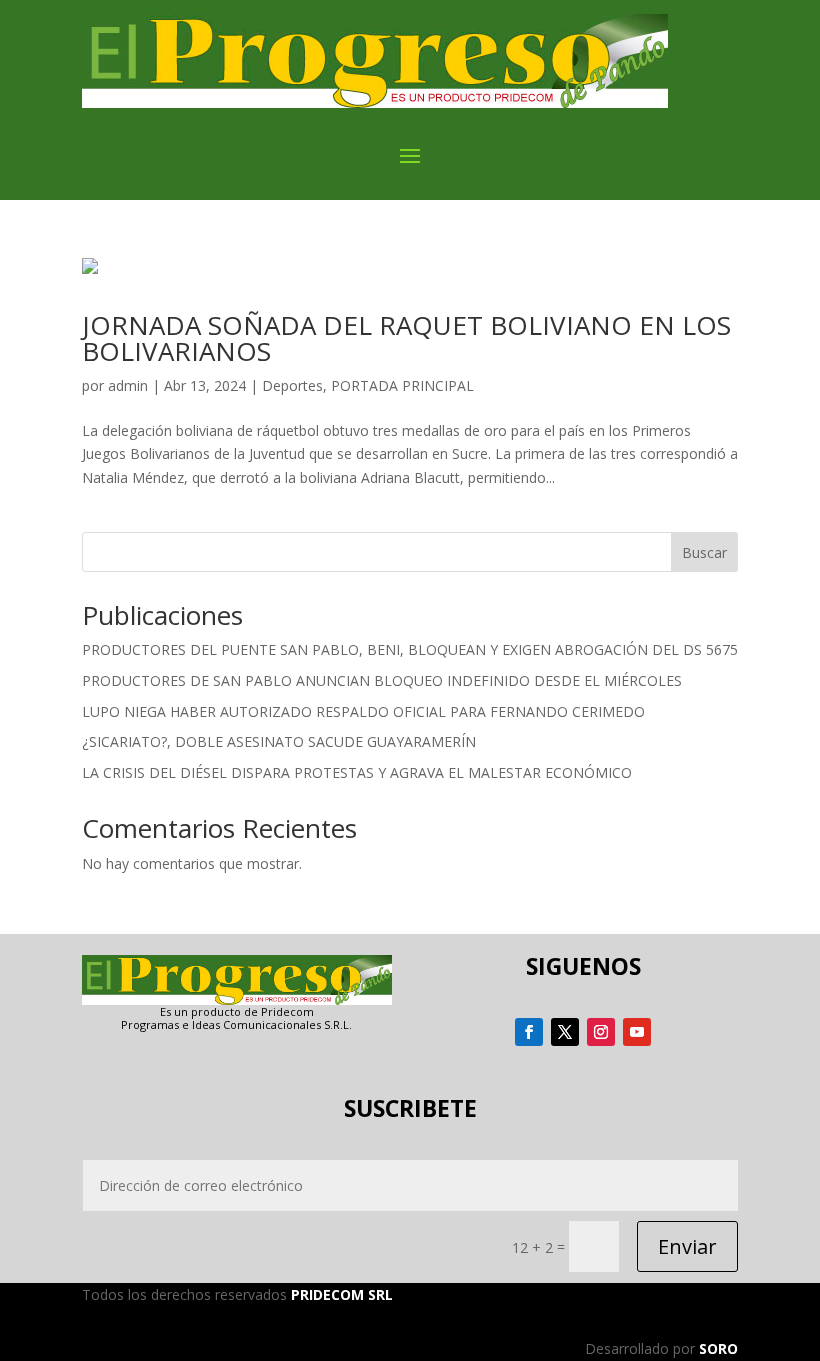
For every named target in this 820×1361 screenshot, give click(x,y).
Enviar (687, 1246)
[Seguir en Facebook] (529, 1032)
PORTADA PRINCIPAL (402, 385)
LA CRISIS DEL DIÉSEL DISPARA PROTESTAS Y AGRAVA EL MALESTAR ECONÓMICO (357, 772)
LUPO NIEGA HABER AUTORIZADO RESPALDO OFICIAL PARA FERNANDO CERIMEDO (363, 711)
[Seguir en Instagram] (601, 1032)
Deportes (292, 385)
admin (128, 385)
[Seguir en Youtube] (637, 1032)
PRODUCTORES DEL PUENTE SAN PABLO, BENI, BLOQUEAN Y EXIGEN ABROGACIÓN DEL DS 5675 (410, 649)
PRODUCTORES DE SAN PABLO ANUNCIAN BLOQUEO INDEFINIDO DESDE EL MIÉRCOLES (382, 680)
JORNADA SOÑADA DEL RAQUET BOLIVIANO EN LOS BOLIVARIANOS (406, 338)
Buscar (704, 552)
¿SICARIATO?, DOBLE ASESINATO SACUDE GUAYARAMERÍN (279, 741)
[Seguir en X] (565, 1032)
